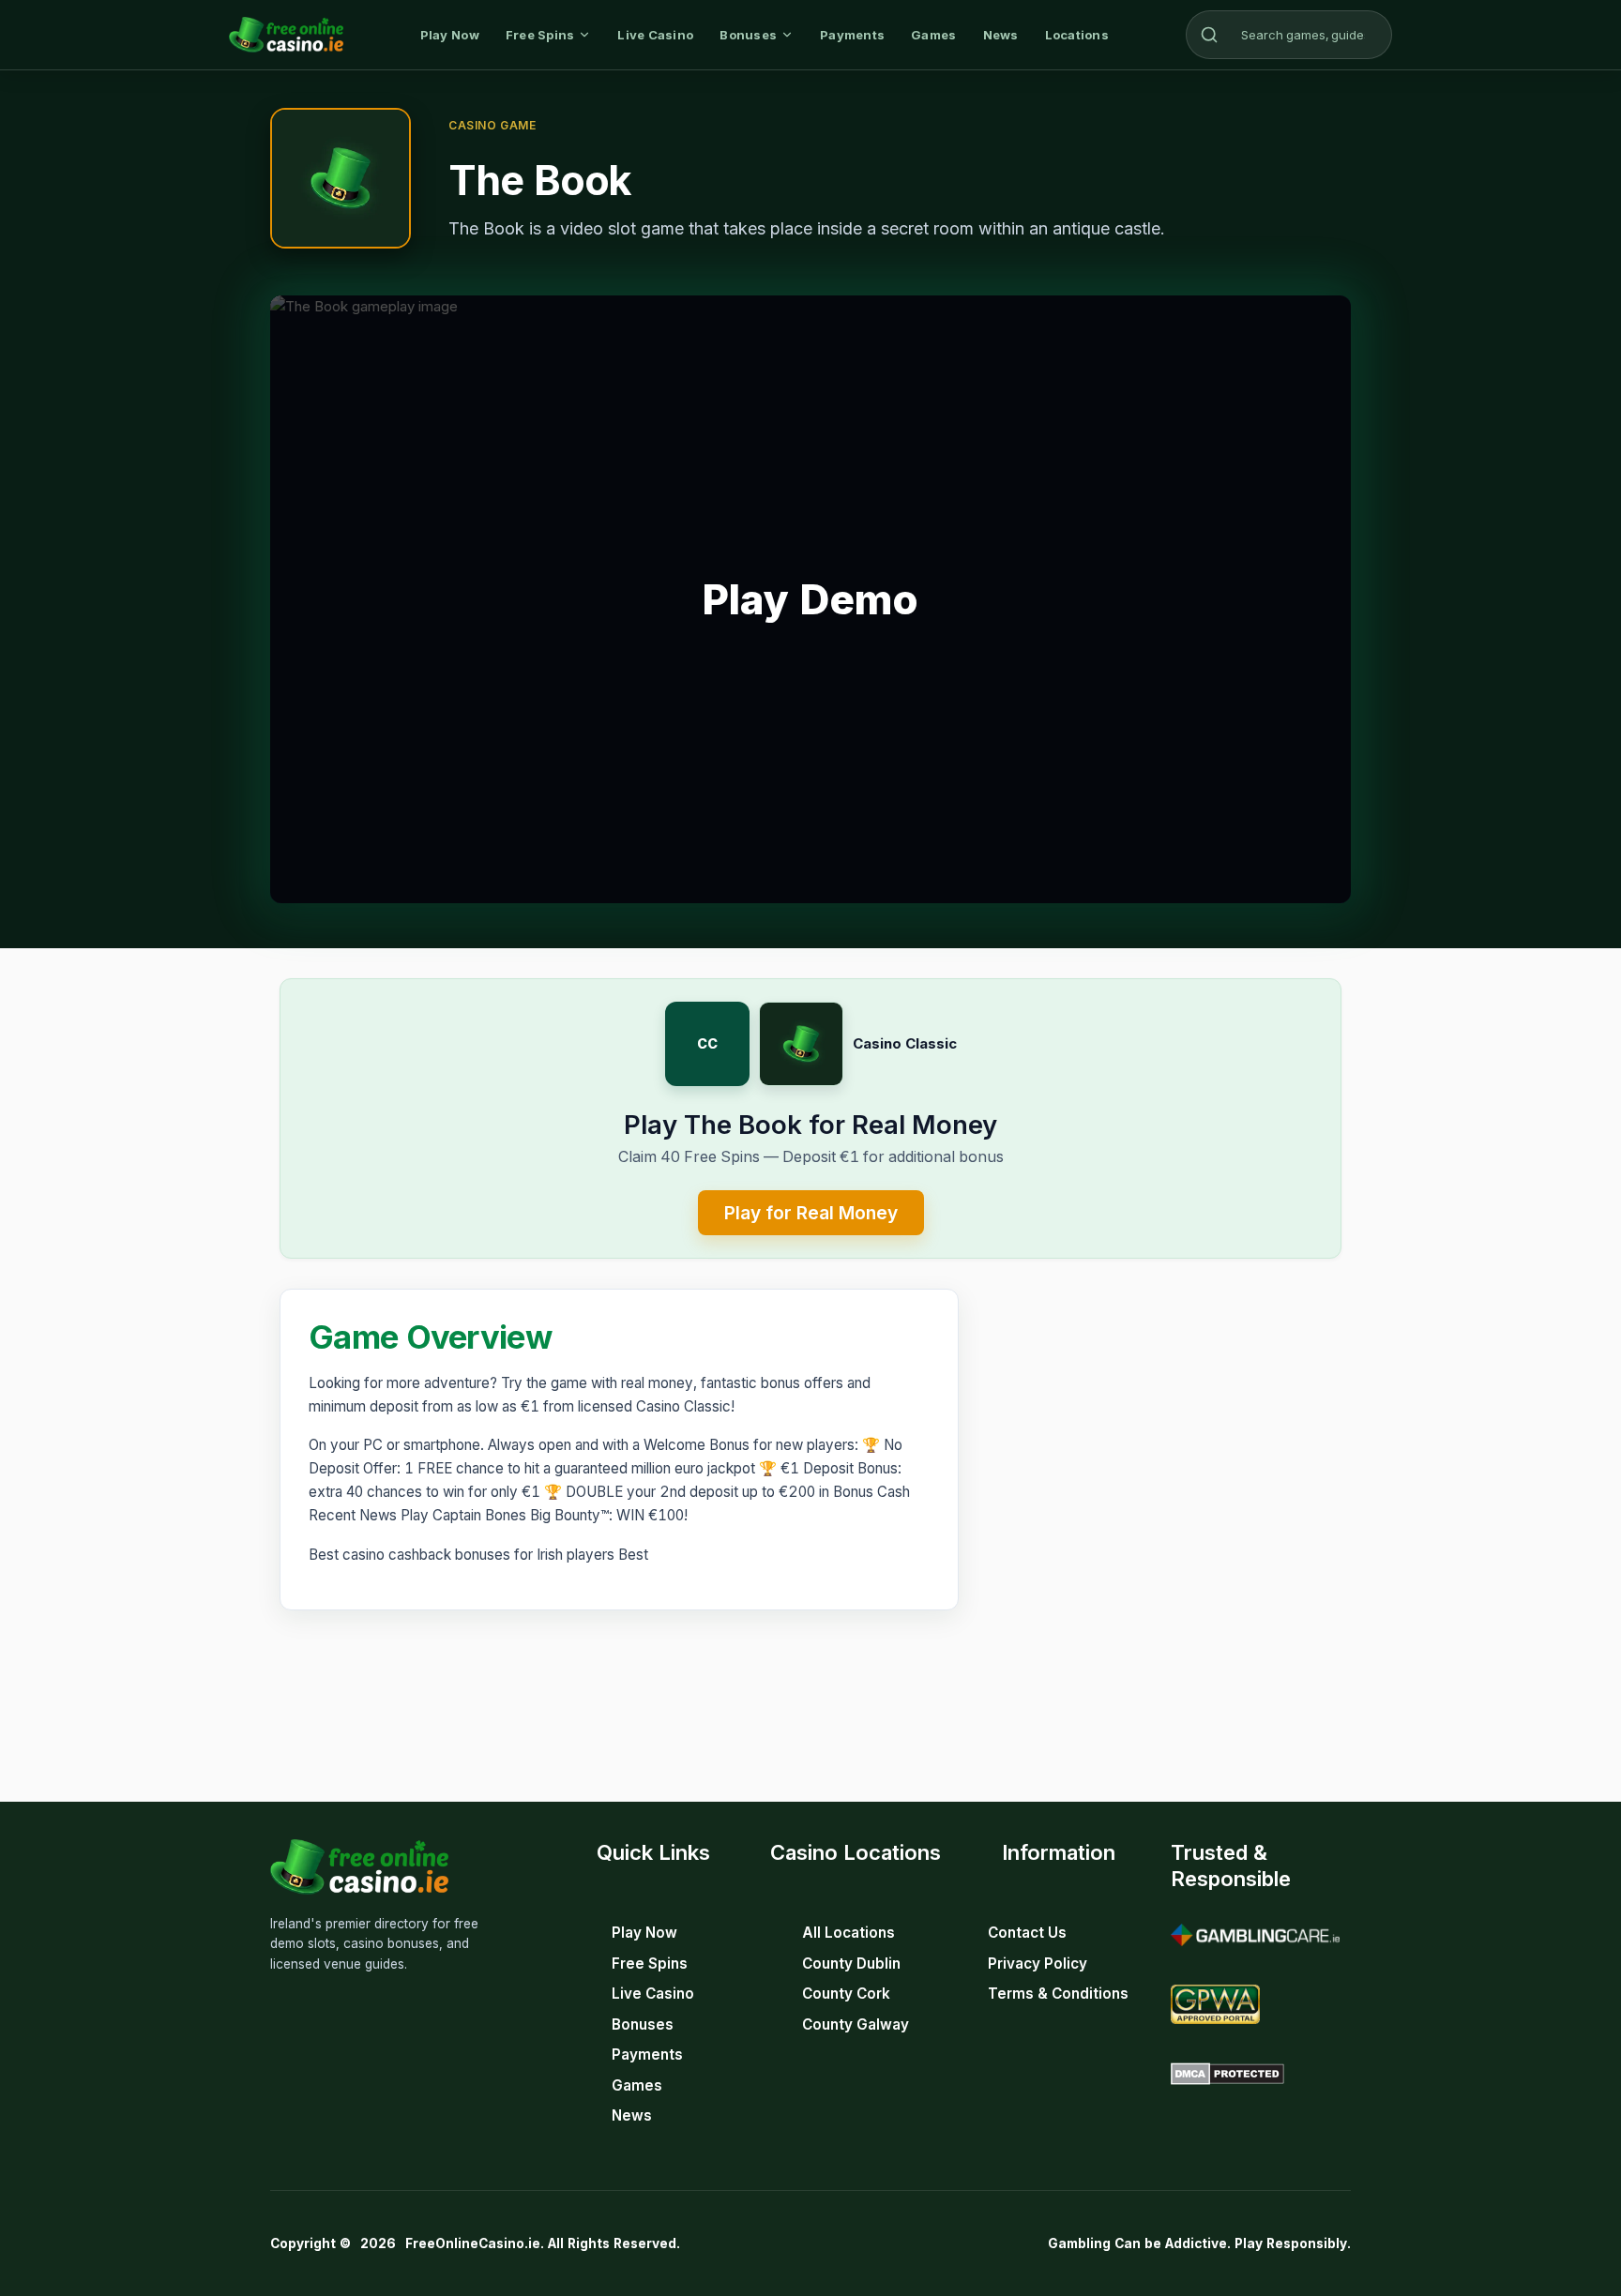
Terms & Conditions (1058, 1994)
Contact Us (1027, 1933)
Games (933, 35)
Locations (1077, 35)
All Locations (848, 1933)
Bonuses (748, 35)
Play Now (450, 35)
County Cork (846, 1994)
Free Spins (540, 35)
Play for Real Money (811, 1213)
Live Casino (655, 35)
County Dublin (851, 1964)
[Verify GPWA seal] (1215, 2004)
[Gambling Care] (1255, 1935)
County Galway (856, 2024)
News (1001, 35)
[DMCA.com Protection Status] (1227, 2074)
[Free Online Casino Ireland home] (286, 35)
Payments (852, 35)
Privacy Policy (1038, 1964)
